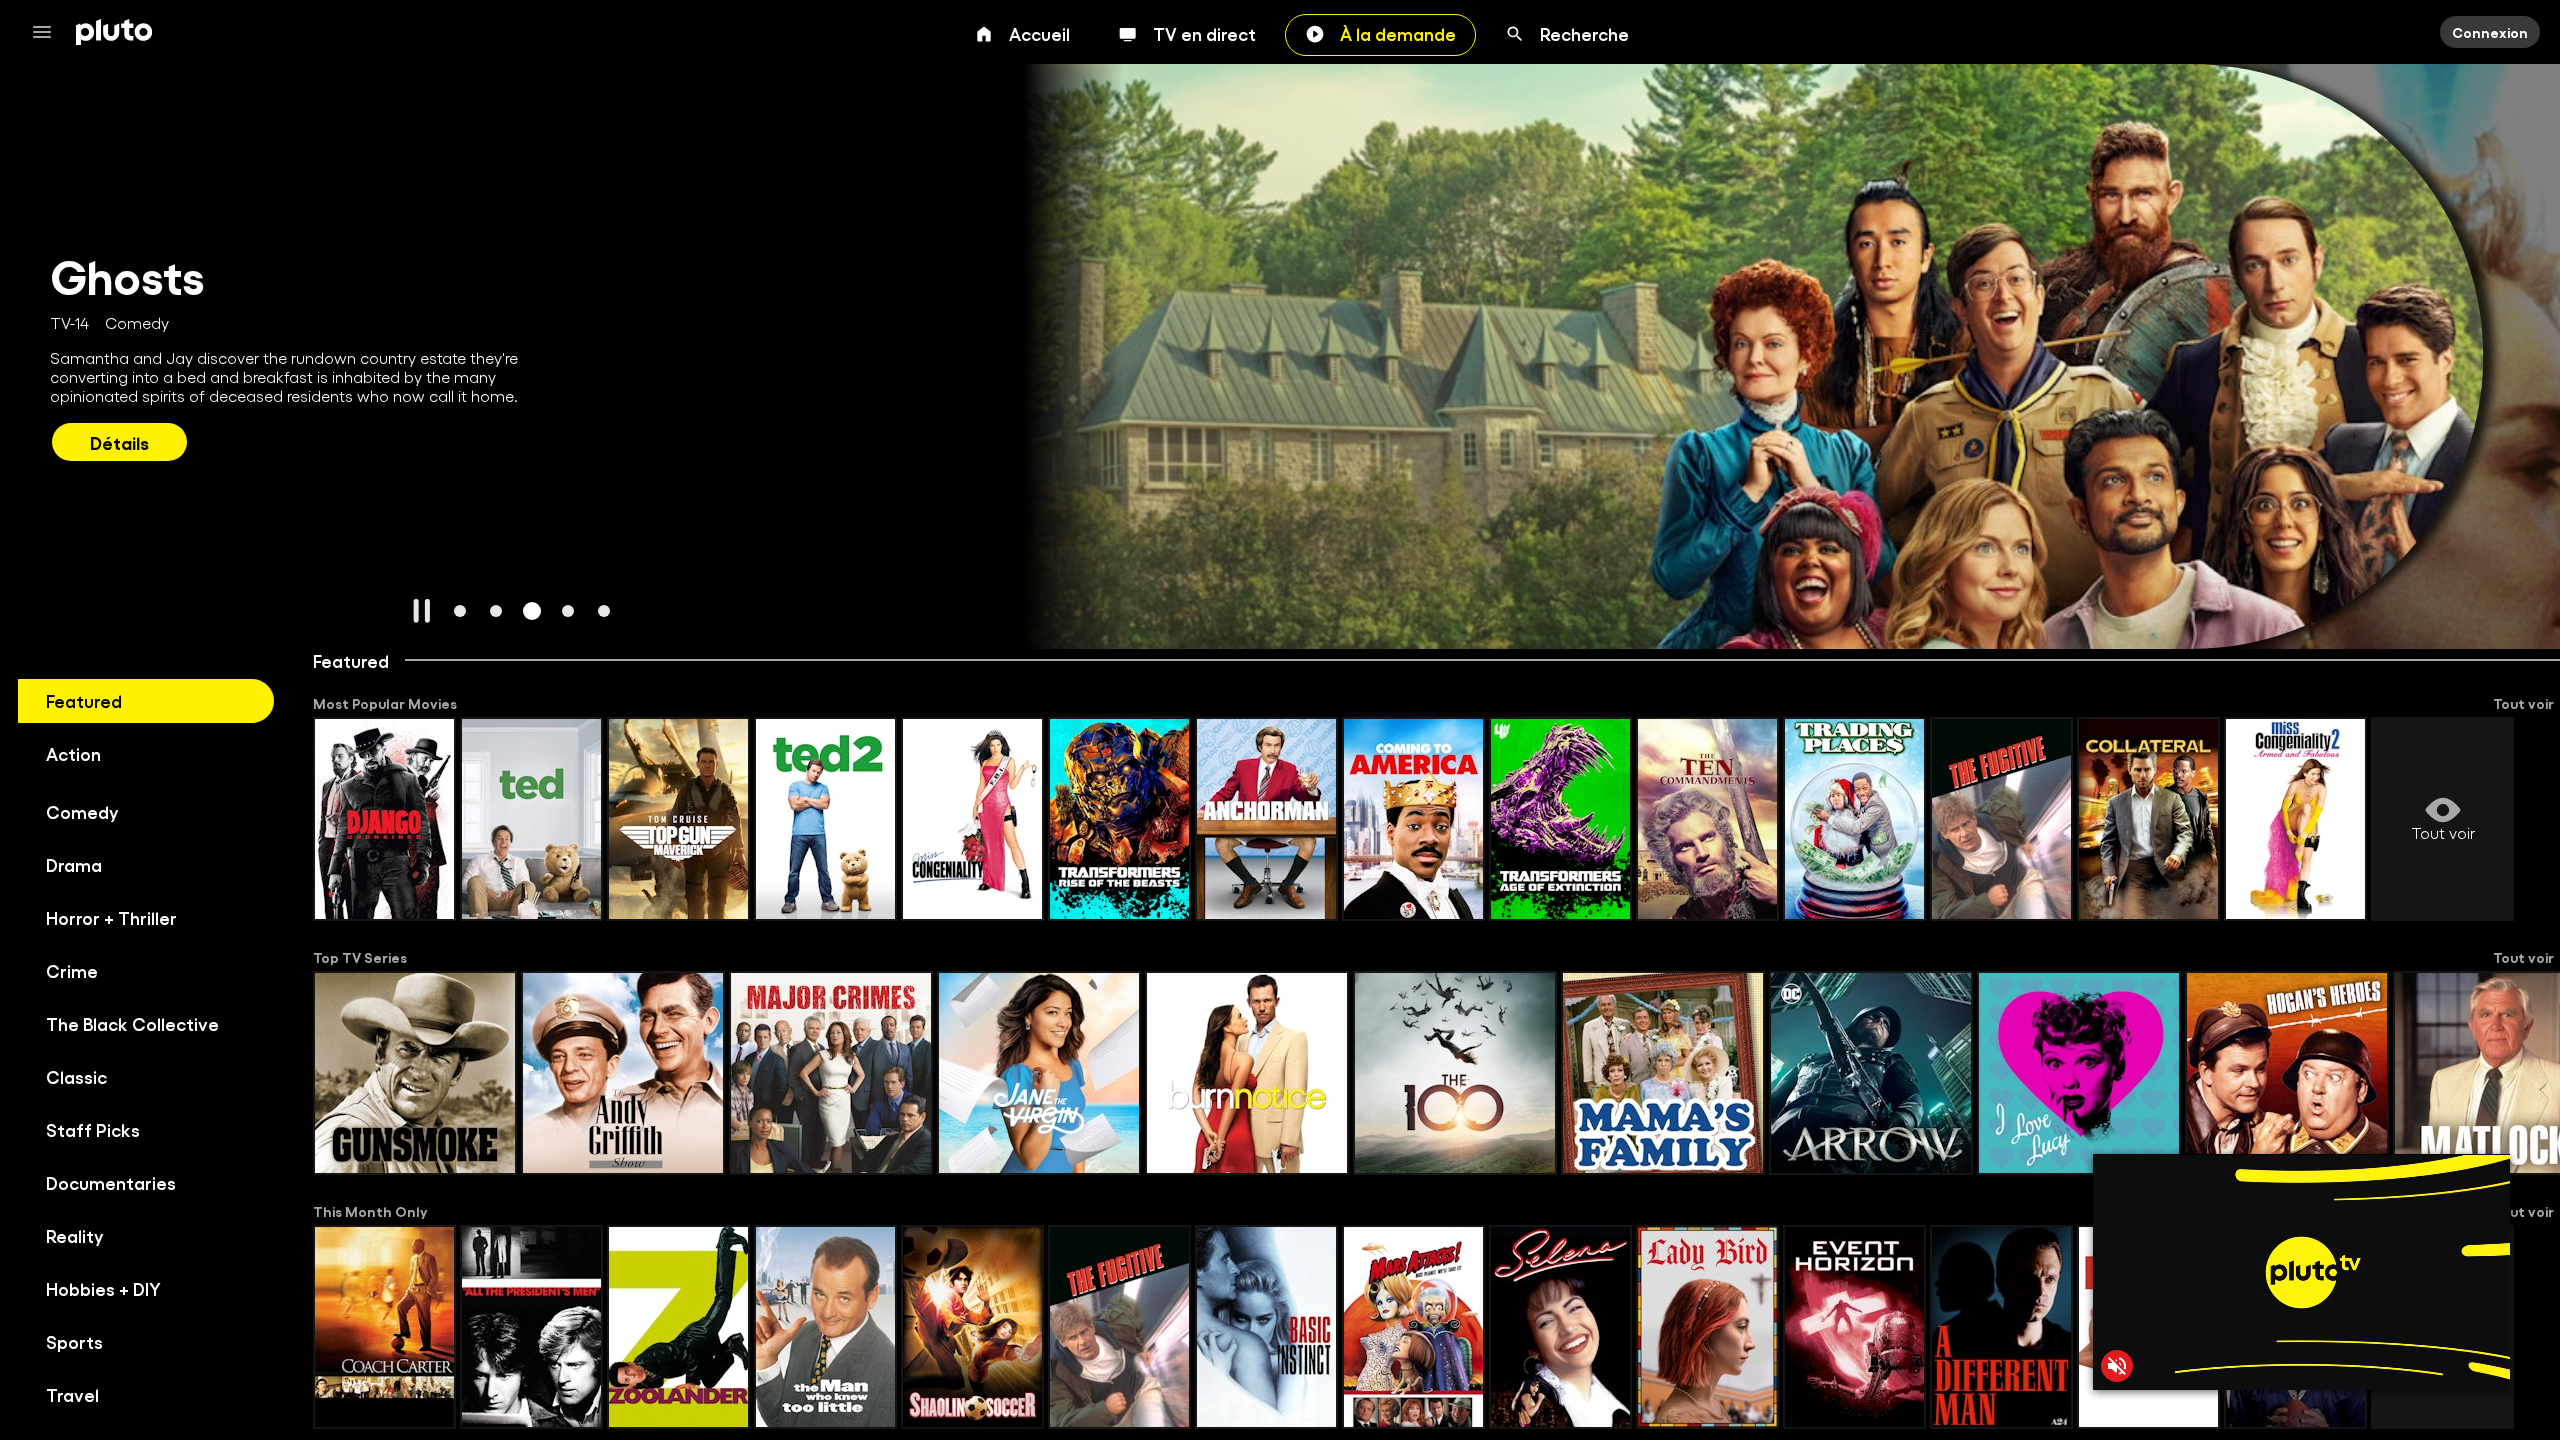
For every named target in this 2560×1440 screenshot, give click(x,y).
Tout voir (2523, 703)
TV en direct (1204, 33)
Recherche (1584, 33)
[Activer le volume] (2117, 1366)
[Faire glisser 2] (496, 611)
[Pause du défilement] (422, 611)
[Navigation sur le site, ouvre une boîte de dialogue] (48, 32)
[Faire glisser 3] (532, 611)
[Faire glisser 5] (604, 611)
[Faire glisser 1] (460, 611)
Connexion (2490, 32)
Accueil (1039, 33)
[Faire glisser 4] (568, 611)
